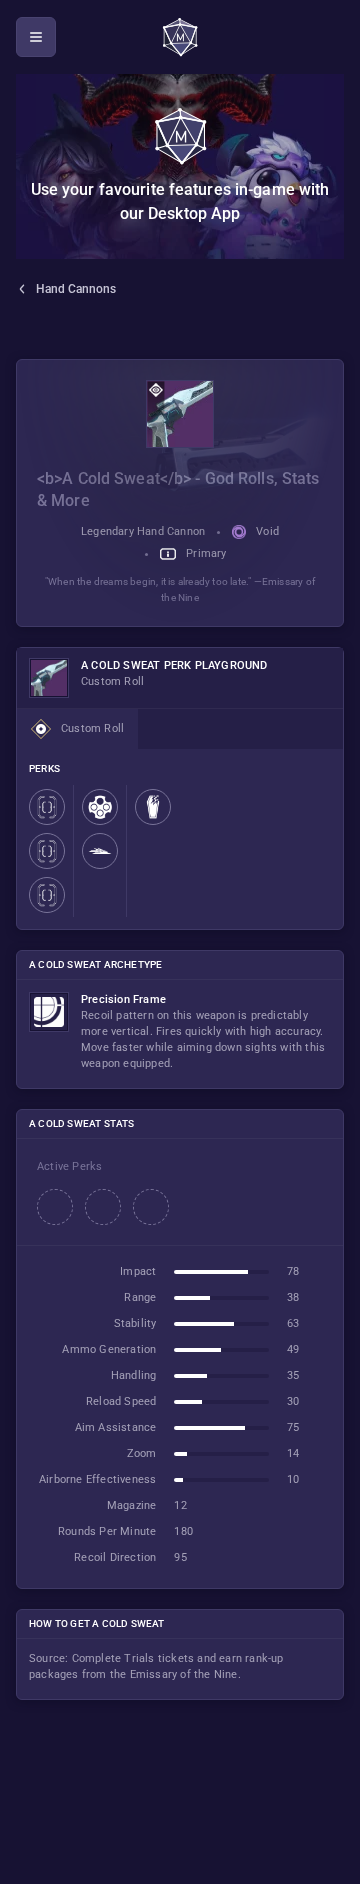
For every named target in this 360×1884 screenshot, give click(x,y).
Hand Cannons (76, 289)
